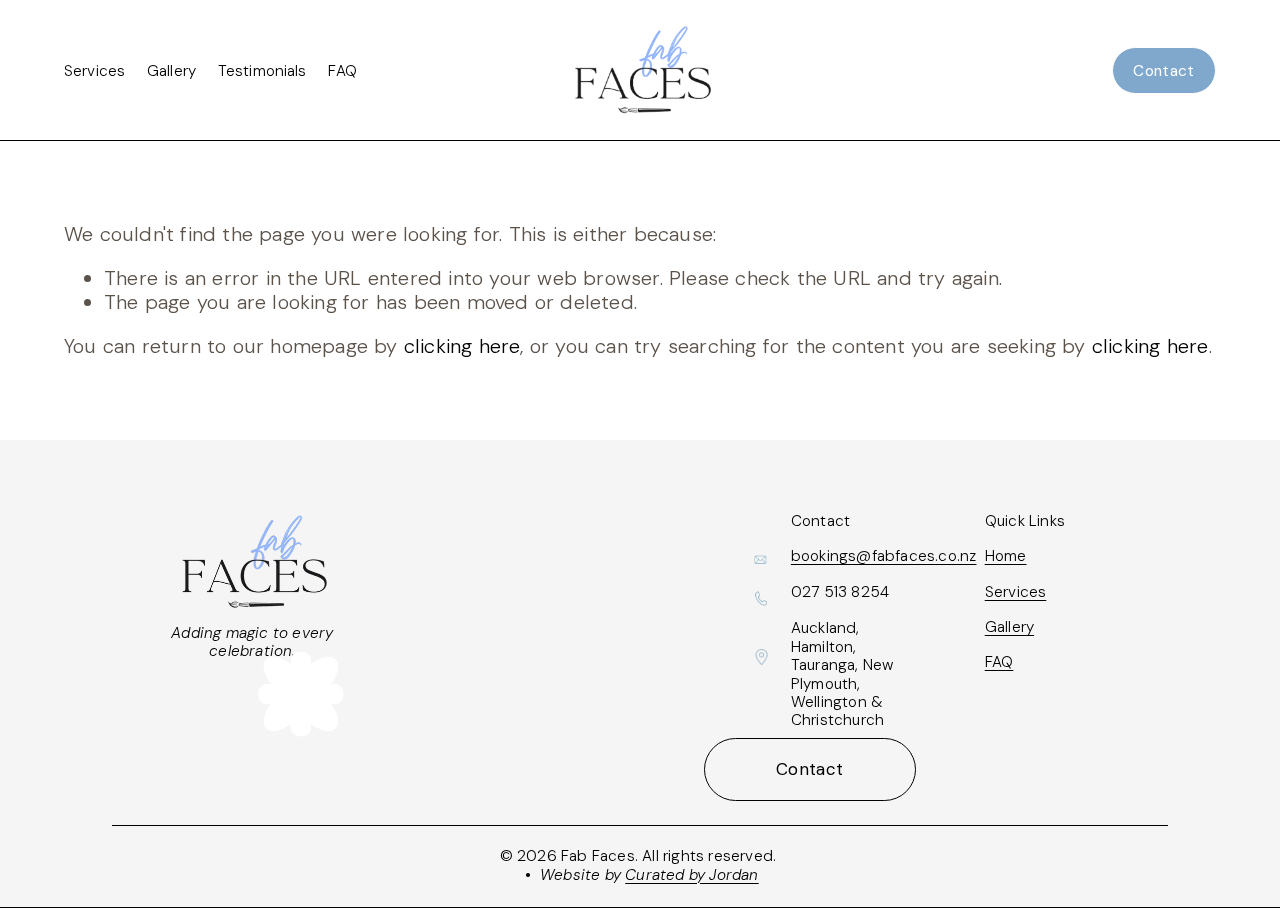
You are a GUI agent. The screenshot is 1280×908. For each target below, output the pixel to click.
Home (1006, 556)
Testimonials (262, 71)
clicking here (462, 346)
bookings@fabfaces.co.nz (884, 556)
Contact (1163, 71)
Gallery (171, 71)
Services (94, 71)
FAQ (342, 71)
